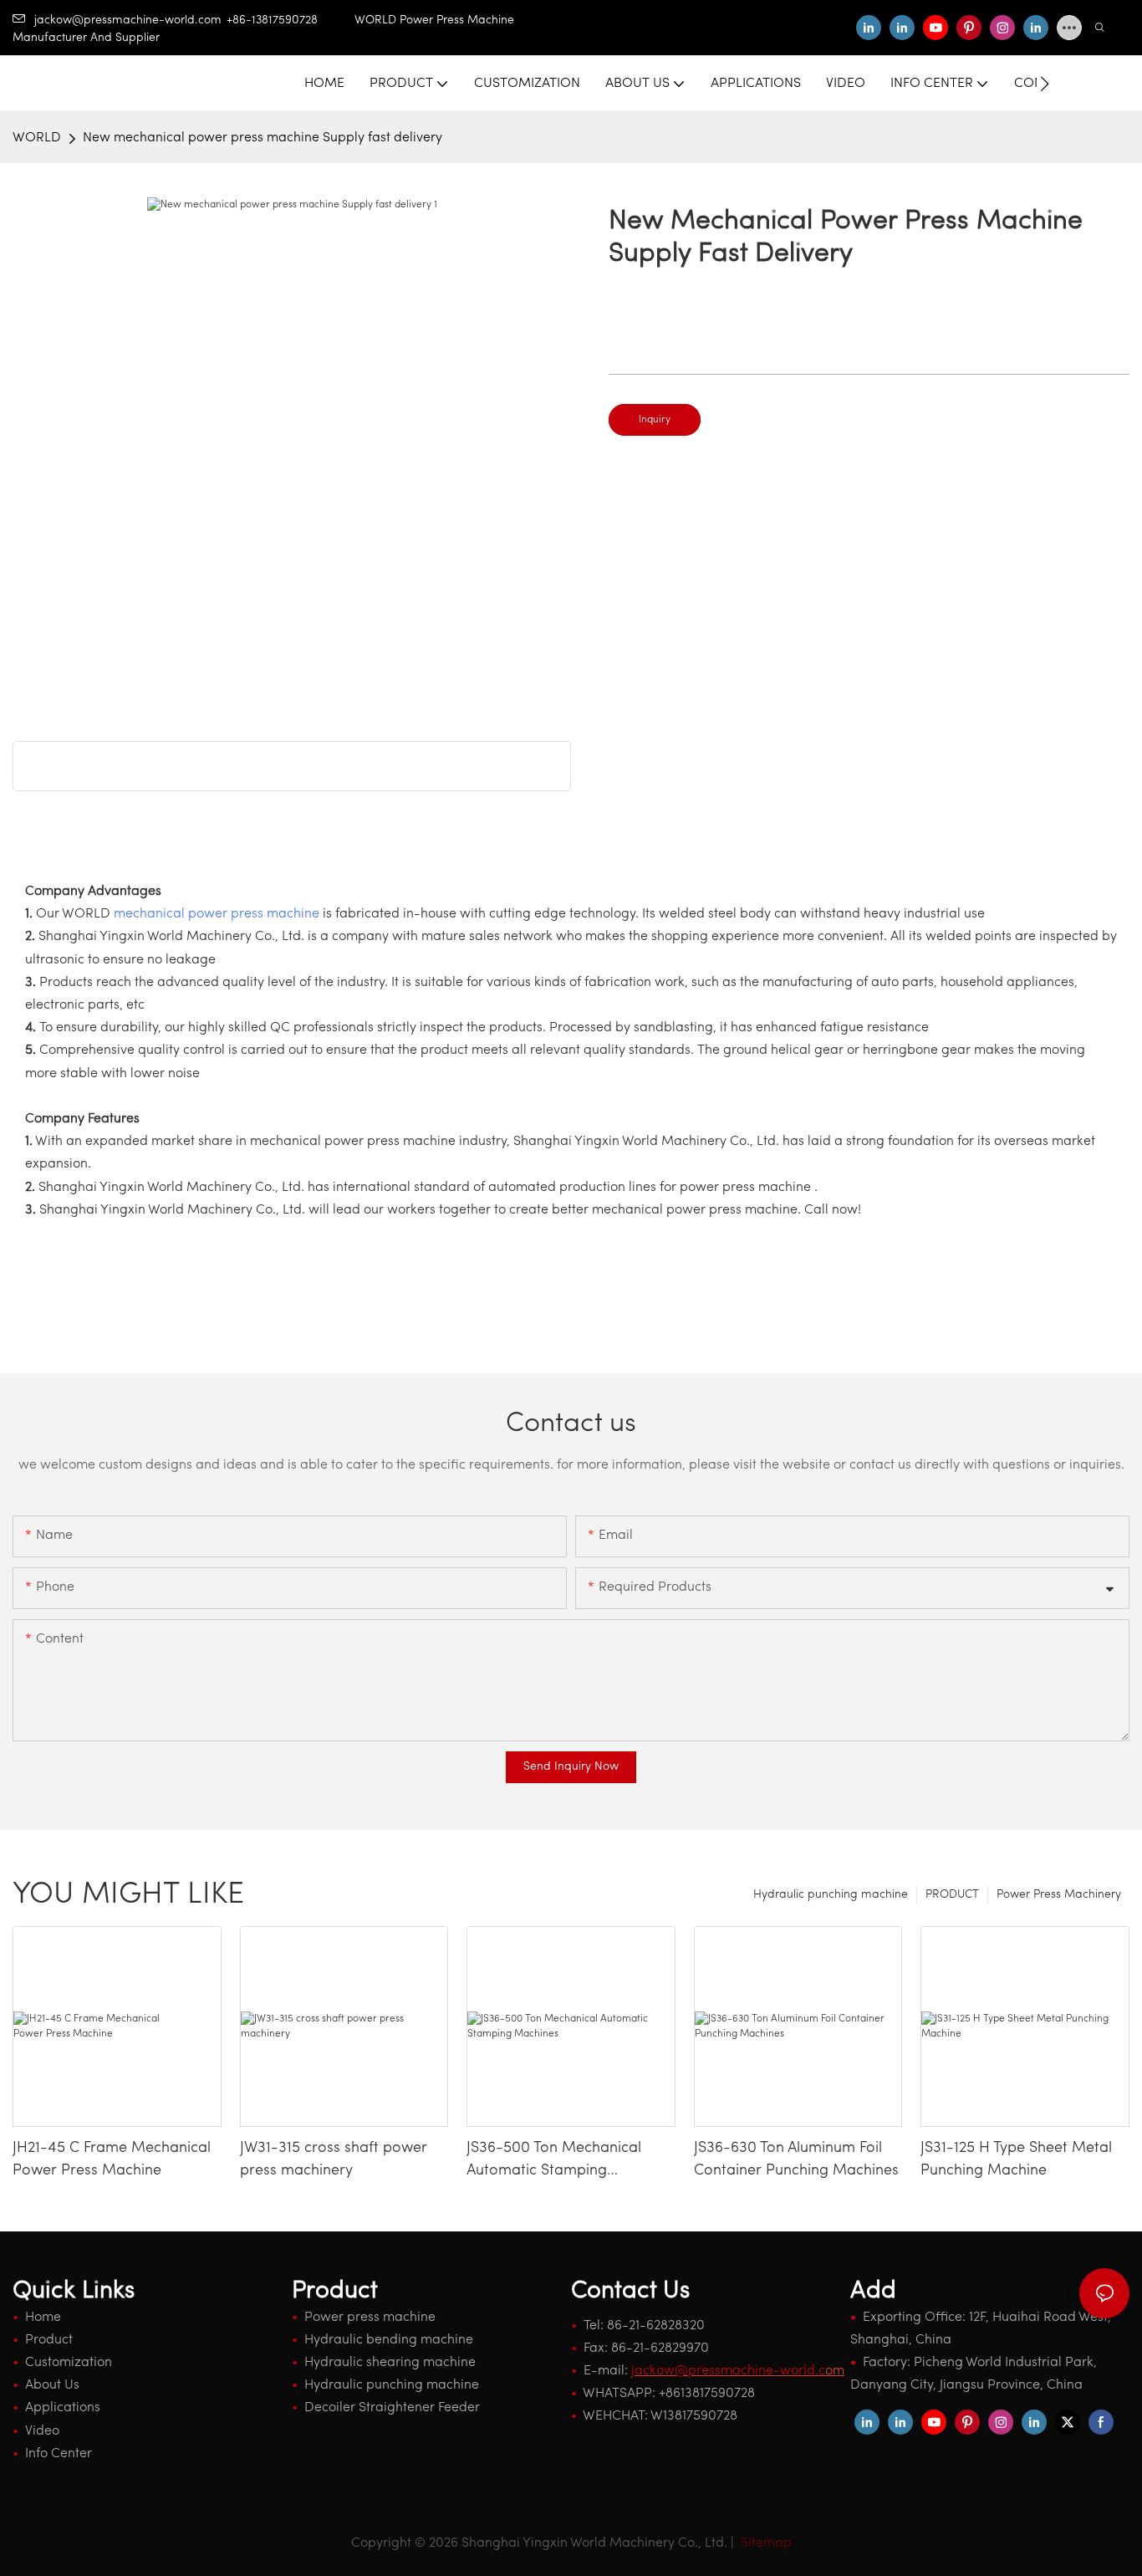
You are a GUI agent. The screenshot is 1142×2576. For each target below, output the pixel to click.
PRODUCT (952, 1895)
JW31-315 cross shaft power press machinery (334, 2160)
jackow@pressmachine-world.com (128, 20)
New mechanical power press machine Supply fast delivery (263, 138)
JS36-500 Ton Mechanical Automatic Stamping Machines (554, 2162)
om (738, 2371)
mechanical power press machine (217, 914)
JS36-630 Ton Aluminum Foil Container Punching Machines (796, 2160)
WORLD (37, 138)
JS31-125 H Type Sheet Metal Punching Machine (1016, 2160)
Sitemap (765, 2543)
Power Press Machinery (1059, 1895)
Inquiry (655, 420)
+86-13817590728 (291, 20)
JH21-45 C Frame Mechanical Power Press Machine (112, 2160)
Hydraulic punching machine (831, 1895)
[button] (1045, 84)
